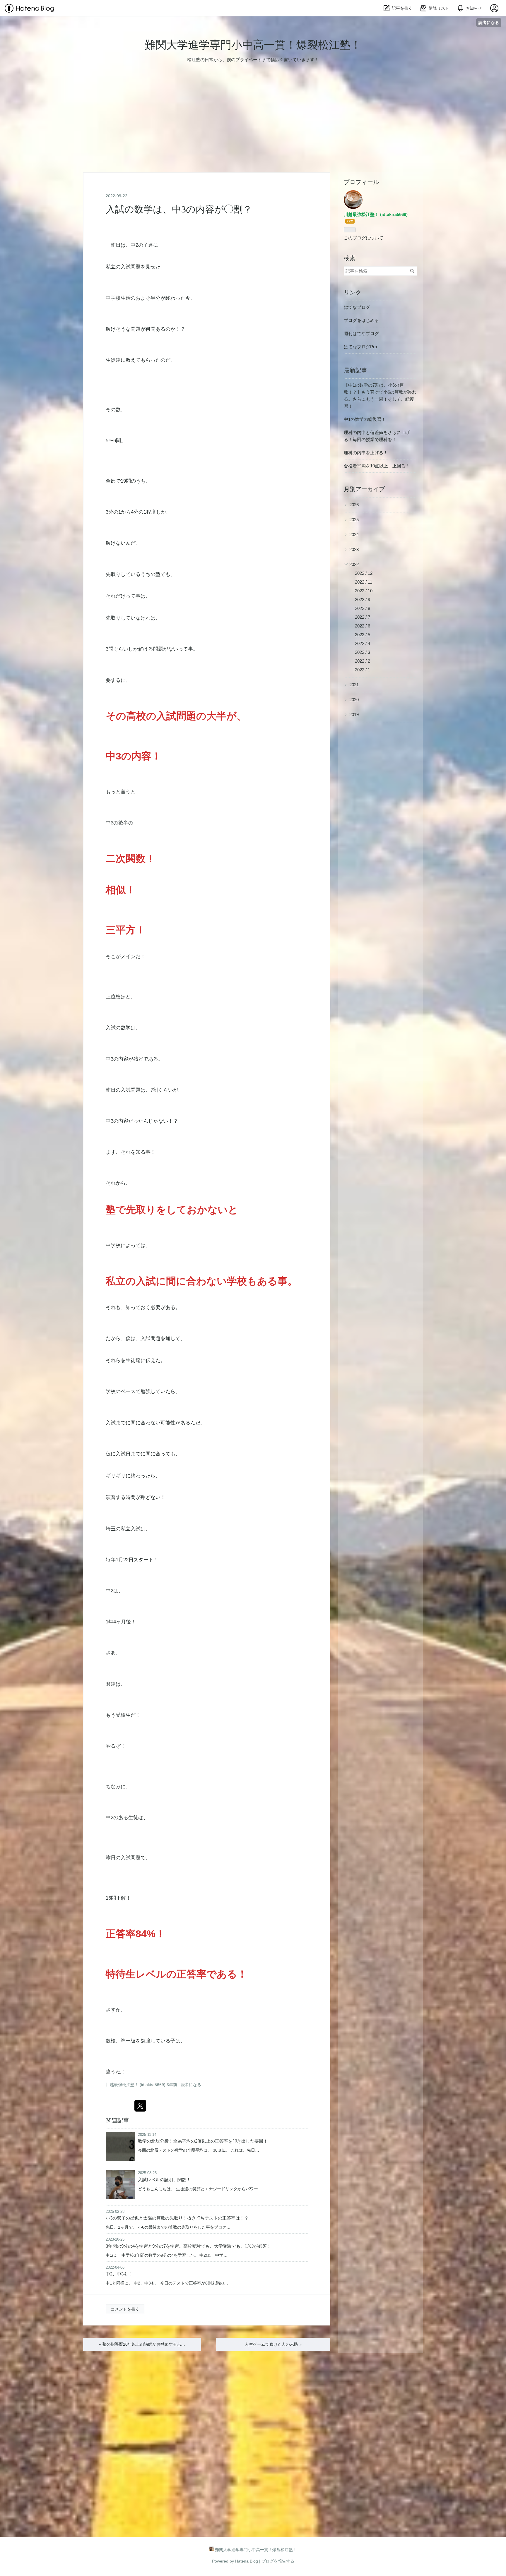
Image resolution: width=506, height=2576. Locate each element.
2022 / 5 (363, 635)
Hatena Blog (247, 2561)
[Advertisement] (176, 127)
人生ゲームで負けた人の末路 (273, 2344)
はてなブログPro (360, 347)
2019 (354, 715)
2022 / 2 (363, 661)
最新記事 (355, 370)
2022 (354, 564)
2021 (354, 685)
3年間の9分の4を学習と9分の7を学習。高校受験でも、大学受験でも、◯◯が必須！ (188, 2246)
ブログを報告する (278, 2561)
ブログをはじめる (361, 320)
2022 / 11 (364, 582)
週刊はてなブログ (361, 333)
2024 (354, 535)
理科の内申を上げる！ (366, 453)
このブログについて (364, 238)
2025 (354, 520)
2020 (354, 700)
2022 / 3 (363, 652)
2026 (354, 505)
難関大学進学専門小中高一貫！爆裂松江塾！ (253, 45)
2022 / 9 (363, 600)
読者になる (489, 22)
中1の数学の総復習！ (365, 419)
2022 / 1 (363, 670)
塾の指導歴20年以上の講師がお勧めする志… (142, 2344)
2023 (354, 549)
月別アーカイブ (364, 489)
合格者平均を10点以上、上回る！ (377, 466)
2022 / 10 (364, 591)
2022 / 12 (364, 573)
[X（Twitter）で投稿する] (140, 2106)
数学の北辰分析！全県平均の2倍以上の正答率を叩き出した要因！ (203, 2141)
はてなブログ (357, 307)
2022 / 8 (363, 608)
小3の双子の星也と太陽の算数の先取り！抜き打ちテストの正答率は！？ (177, 2218)
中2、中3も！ (119, 2274)
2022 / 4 (363, 643)
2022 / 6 (363, 626)
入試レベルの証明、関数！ (164, 2180)
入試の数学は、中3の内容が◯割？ (179, 209)
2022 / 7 (363, 617)
